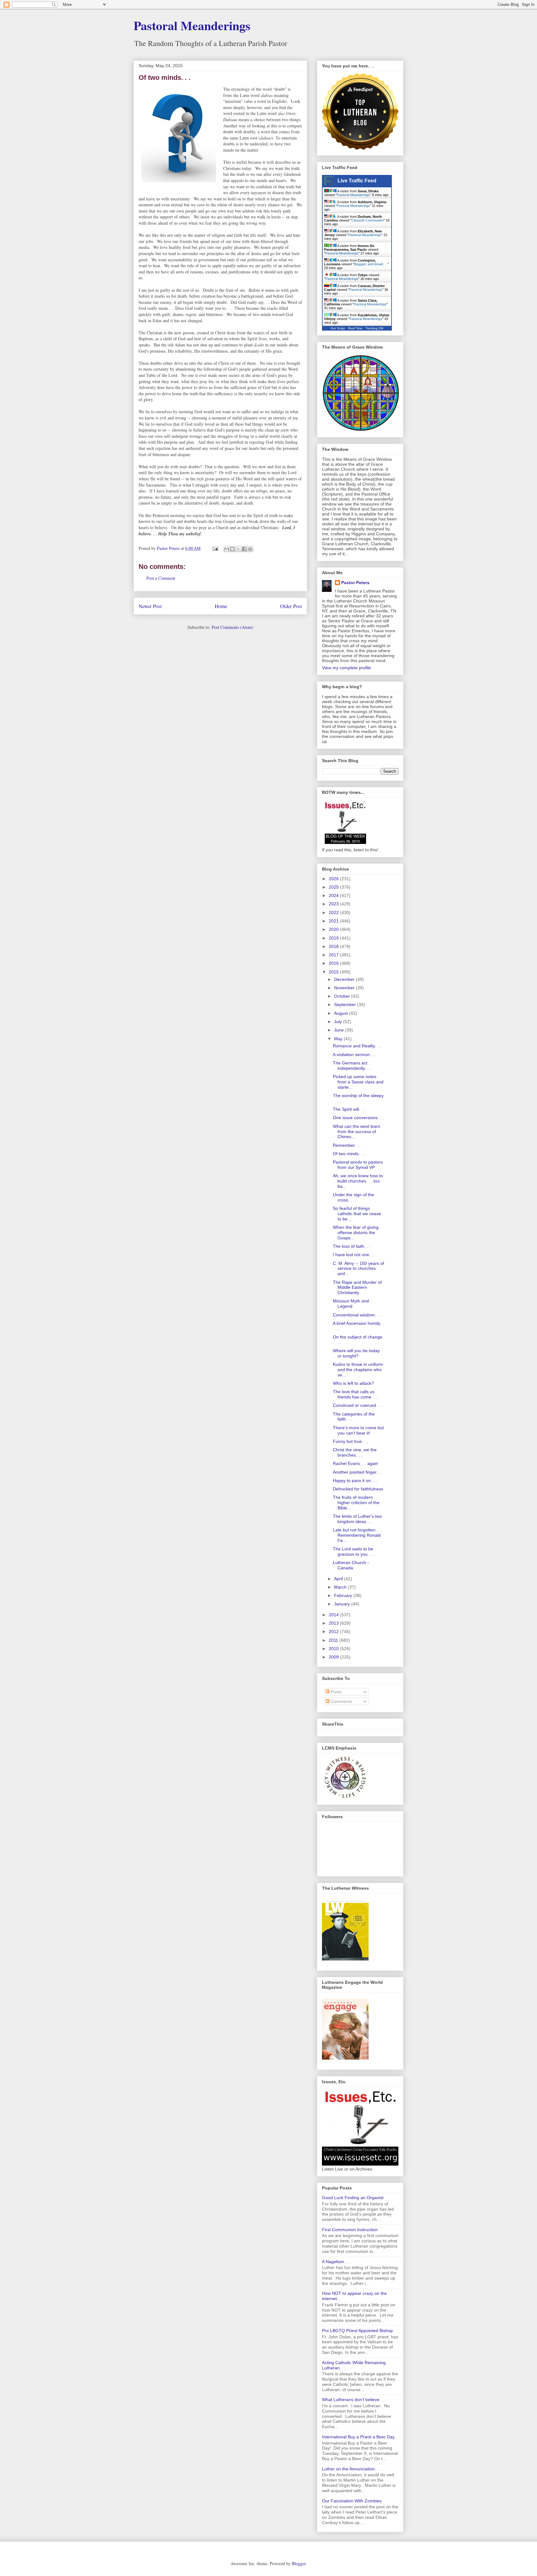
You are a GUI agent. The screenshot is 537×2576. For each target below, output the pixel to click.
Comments (341, 1701)
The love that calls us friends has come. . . (355, 1394)
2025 (334, 887)
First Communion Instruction (350, 2230)
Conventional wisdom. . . (357, 1315)
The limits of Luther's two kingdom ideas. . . (357, 1519)
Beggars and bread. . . (371, 264)
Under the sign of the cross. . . (353, 1197)
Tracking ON (374, 328)
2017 (334, 955)
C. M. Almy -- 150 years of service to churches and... (358, 1269)
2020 (334, 929)
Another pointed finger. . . (358, 1472)
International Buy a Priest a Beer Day (358, 2437)
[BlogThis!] (232, 549)
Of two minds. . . (349, 1154)
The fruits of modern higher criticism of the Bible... (356, 1503)
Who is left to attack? (353, 1383)
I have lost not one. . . (354, 1255)
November (345, 988)
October (343, 996)
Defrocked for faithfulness (358, 1489)
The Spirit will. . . (349, 1109)
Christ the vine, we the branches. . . (355, 1452)
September (346, 1004)
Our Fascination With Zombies (352, 2501)
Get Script (338, 328)
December (345, 979)
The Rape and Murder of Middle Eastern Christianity (357, 1288)
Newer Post (150, 606)
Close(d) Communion (367, 220)
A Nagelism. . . (336, 2262)
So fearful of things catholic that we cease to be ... (357, 1214)
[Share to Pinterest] (250, 549)
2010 (334, 1649)
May (339, 1039)
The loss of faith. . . (352, 1246)
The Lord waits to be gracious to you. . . (353, 1551)
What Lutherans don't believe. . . (354, 2400)
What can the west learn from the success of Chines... (357, 1132)
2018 (334, 946)
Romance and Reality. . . (357, 1046)
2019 (334, 938)
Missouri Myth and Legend (351, 1304)
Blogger (299, 2563)
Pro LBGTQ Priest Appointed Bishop (357, 2331)
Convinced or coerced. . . (358, 1405)
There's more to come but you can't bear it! (358, 1430)
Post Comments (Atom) (232, 627)
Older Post (291, 606)
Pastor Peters (355, 583)
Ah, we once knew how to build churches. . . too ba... (358, 1181)
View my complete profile (347, 668)
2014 (334, 1615)
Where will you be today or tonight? (356, 1353)
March (341, 1587)
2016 (334, 963)
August (342, 1013)
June (340, 1030)
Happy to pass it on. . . (355, 1480)
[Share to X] (238, 549)
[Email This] (227, 549)
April (339, 1579)
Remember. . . (347, 1145)
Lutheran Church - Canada (351, 1565)
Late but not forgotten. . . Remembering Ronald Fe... (357, 1535)
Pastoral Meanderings (192, 25)
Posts (335, 1692)
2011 (334, 1640)
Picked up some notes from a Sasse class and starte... (358, 1082)
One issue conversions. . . (358, 1118)
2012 (334, 1631)
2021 (334, 921)
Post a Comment (161, 578)
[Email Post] (215, 548)
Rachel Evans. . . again (356, 1463)
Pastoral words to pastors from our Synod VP (358, 1165)
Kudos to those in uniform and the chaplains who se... (358, 1370)
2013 (334, 1623)
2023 (334, 904)
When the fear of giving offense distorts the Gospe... (356, 1233)
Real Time (355, 328)
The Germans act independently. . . (352, 1066)
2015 (334, 972)
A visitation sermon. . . (354, 1055)
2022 (334, 913)
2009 (334, 1657)
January (343, 1604)
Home (221, 606)
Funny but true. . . (350, 1441)
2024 (334, 895)
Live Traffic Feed (357, 181)
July (339, 1022)
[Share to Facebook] (244, 549)
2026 (334, 879)
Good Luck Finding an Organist (353, 2198)
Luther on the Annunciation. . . (351, 2469)
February (344, 1595)
